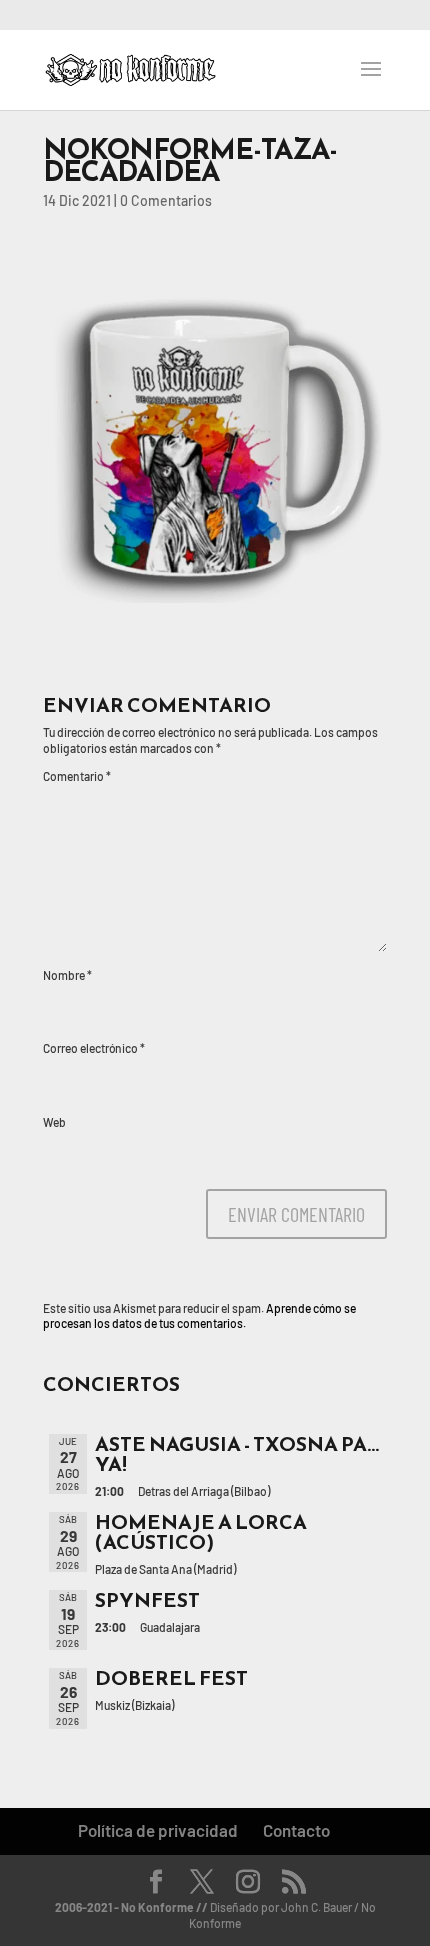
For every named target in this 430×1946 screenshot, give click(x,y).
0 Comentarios (166, 200)
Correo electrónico (94, 1048)
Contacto (296, 1830)
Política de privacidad (158, 1830)
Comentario (77, 776)
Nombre (67, 975)
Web (54, 1122)
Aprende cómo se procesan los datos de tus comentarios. (199, 1316)
